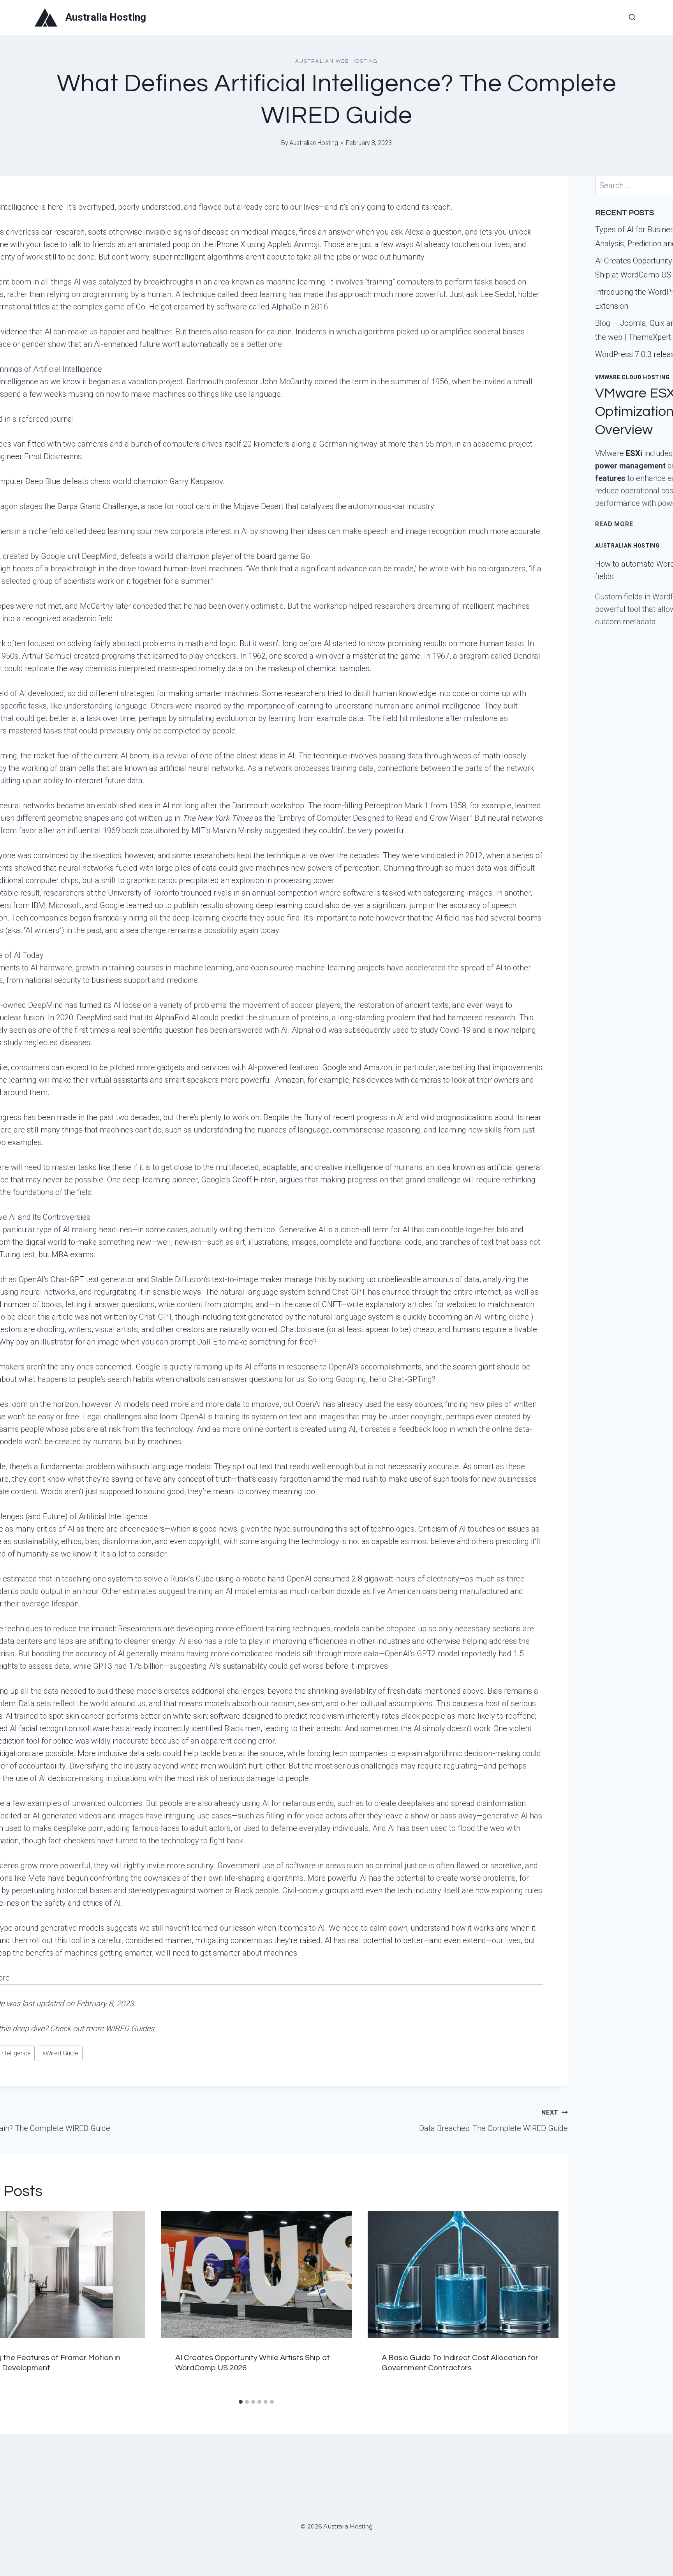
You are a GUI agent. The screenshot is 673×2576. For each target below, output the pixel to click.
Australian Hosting (314, 143)
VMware (619, 453)
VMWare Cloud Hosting (632, 377)
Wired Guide (60, 2053)
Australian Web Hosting (336, 61)
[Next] (548, 2303)
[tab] (241, 2402)
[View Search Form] (632, 18)
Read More (614, 524)
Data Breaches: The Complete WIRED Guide (493, 2121)
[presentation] (256, 2275)
